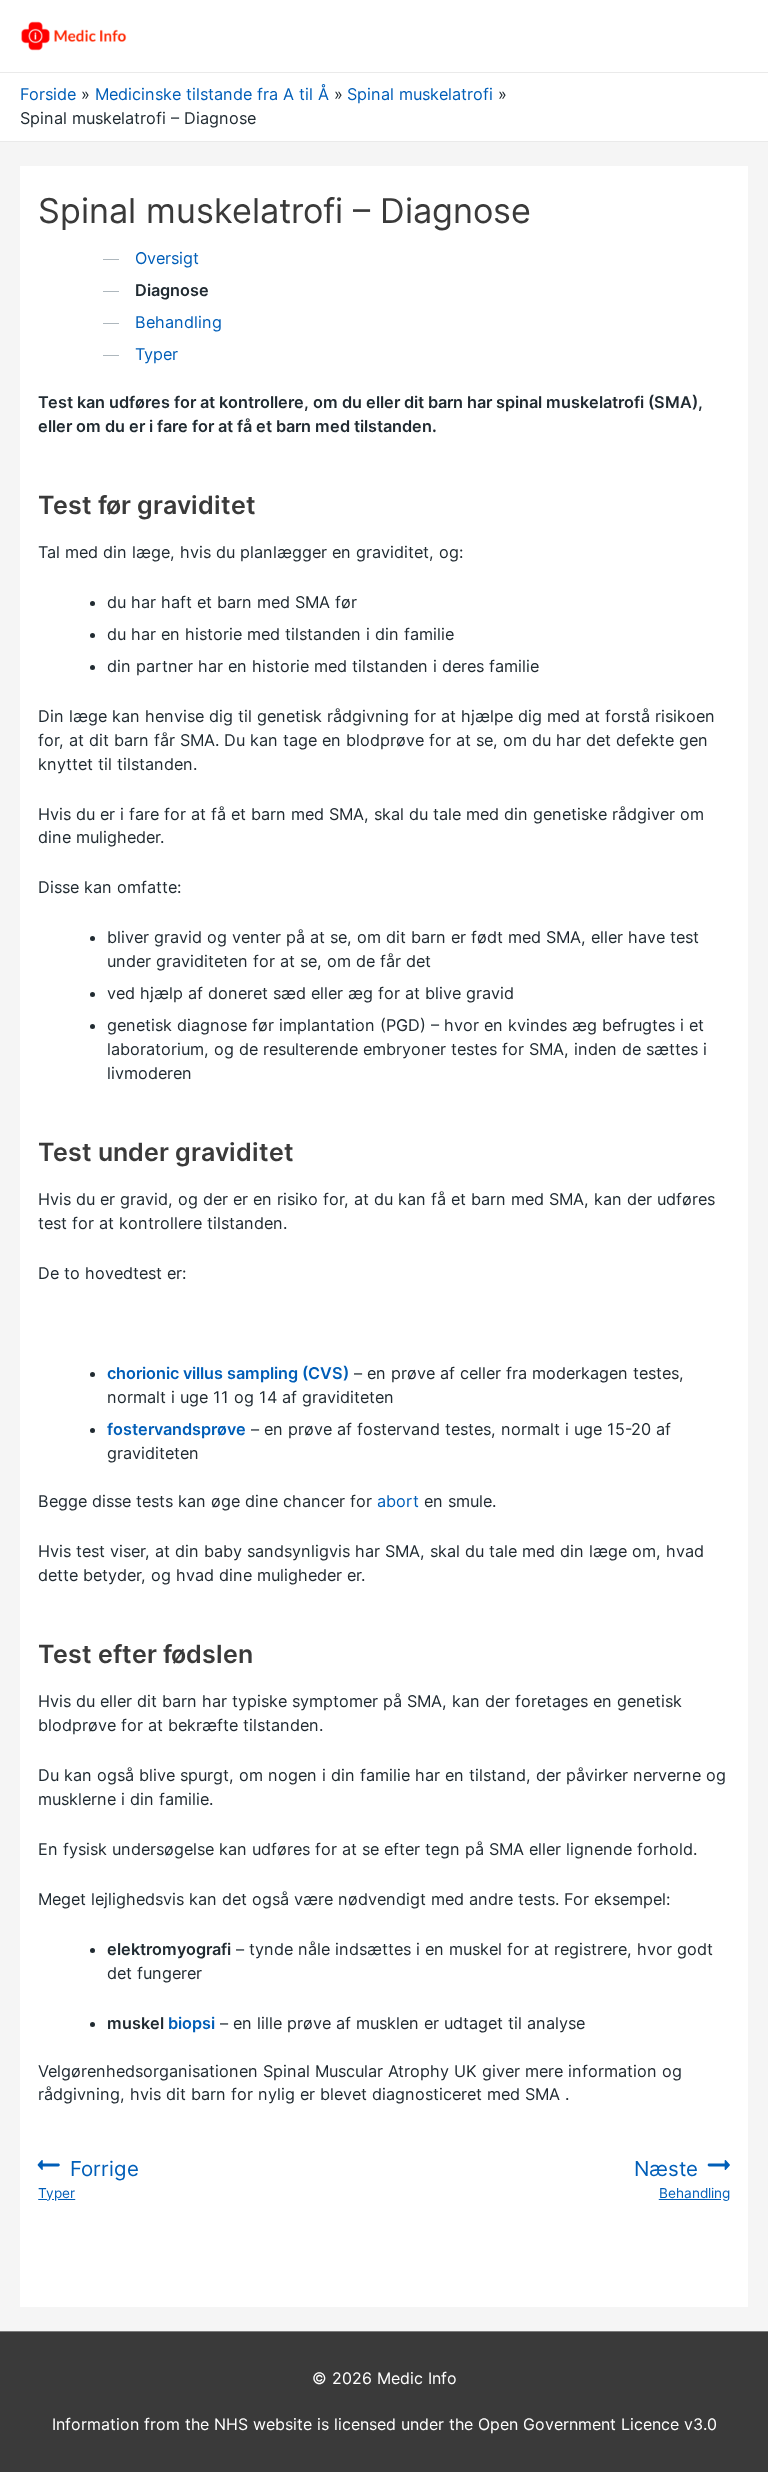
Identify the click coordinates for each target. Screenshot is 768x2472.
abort (398, 1501)
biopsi (191, 2023)
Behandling (178, 322)
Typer (156, 354)
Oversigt (167, 258)
